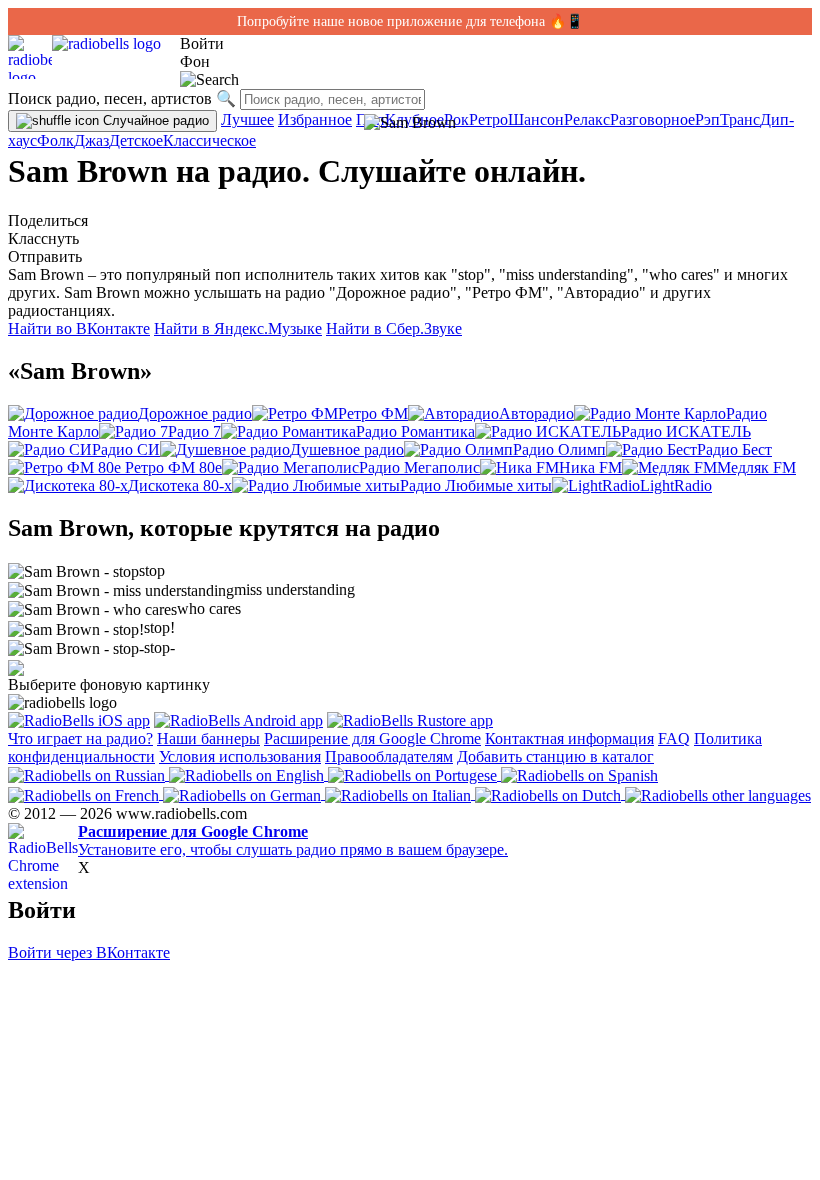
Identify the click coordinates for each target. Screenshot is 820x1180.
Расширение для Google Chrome (372, 738)
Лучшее (247, 119)
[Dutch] (550, 793)
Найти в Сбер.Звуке (394, 328)
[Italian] (400, 793)
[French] (85, 793)
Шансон (536, 119)
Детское (136, 140)
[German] (244, 793)
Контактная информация (569, 738)
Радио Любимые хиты (476, 485)
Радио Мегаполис (419, 467)
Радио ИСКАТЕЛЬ (686, 431)
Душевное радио (347, 449)
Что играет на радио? (80, 738)
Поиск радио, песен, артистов (110, 98)
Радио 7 (194, 431)
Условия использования (240, 756)
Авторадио (536, 413)
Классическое (209, 140)
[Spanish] (579, 774)
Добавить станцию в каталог (555, 756)
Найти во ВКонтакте (79, 328)
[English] (248, 774)
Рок (456, 119)
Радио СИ (126, 449)
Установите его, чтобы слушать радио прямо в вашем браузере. (293, 840)
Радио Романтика (415, 431)
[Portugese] (414, 774)
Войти (202, 43)
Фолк (55, 140)
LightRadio (676, 485)
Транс (740, 119)
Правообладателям (389, 756)
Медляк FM (756, 467)
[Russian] (88, 774)
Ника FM (590, 467)
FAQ (674, 738)
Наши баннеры (208, 738)
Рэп (707, 119)
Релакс (587, 119)
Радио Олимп (559, 449)
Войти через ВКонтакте (89, 952)
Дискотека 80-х (180, 485)
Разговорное (652, 119)
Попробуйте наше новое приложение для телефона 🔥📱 (410, 21)
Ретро (488, 119)
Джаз (91, 140)
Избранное (315, 119)
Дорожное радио (195, 413)
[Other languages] (718, 793)
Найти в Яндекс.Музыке (238, 328)
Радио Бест (734, 449)
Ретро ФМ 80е (171, 467)
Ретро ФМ (373, 413)
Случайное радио (154, 120)
